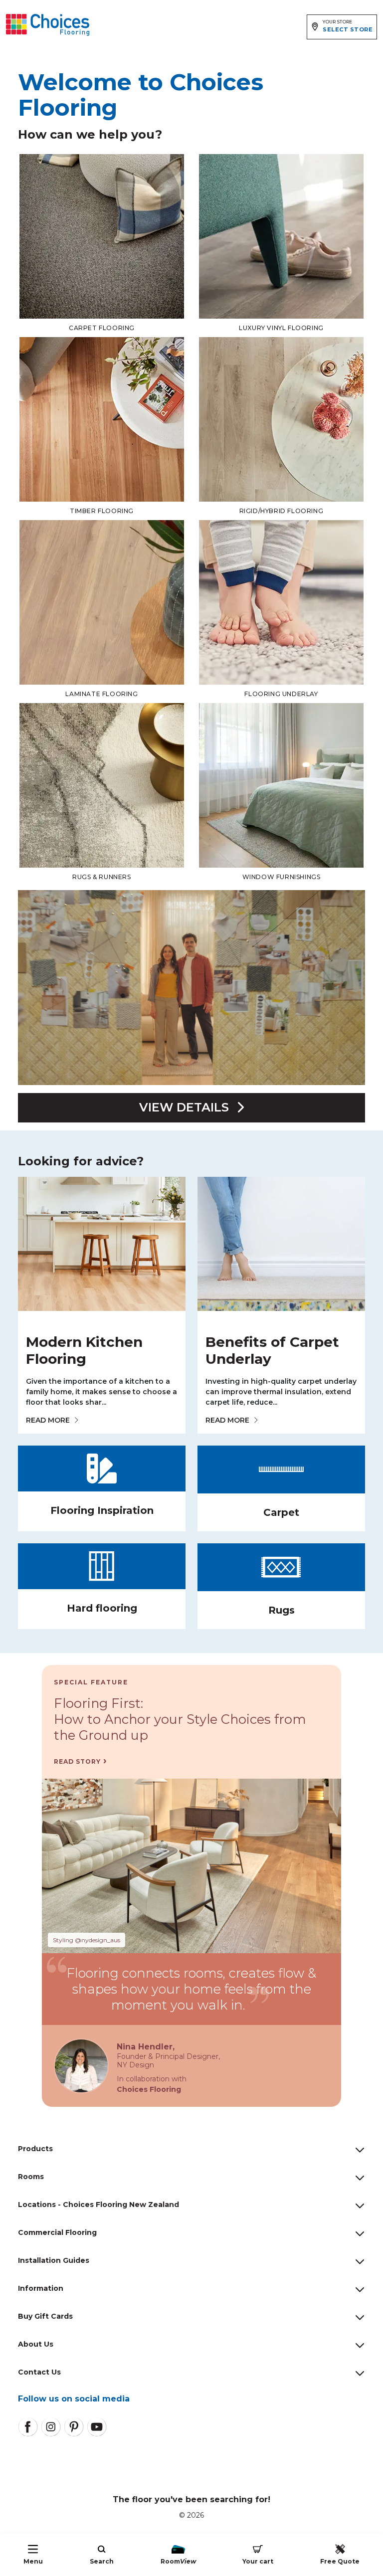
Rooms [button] (31, 2177)
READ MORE (48, 1420)
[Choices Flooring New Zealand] (48, 25)
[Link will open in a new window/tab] (28, 2427)
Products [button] (35, 2149)
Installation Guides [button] (54, 2260)
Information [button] (41, 2288)
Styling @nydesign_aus (87, 1940)
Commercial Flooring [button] (57, 2232)
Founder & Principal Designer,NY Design (168, 2061)
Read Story (77, 1761)
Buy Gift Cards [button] (45, 2316)
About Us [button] (36, 2344)
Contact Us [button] (39, 2372)
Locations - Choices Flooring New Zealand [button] (98, 2205)
